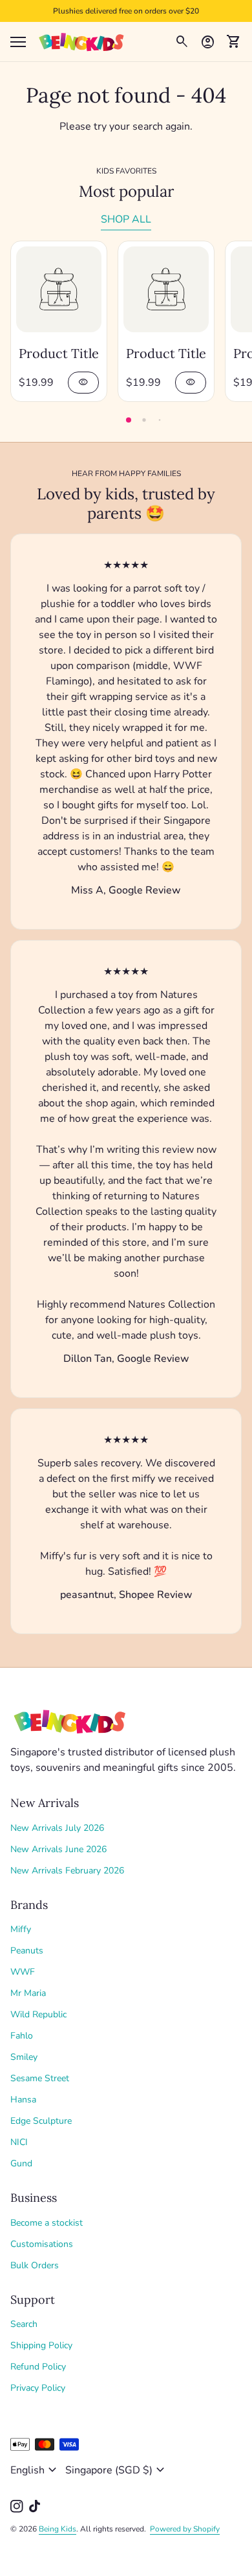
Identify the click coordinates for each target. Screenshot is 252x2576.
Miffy (21, 1929)
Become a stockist (47, 2223)
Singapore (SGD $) (117, 2470)
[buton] (35, 2470)
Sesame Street (40, 2078)
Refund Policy (38, 2367)
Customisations (42, 2244)
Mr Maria (28, 1993)
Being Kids (58, 2529)
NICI (19, 2142)
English (35, 2470)
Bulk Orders (35, 2265)
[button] (129, 420)
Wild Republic (38, 2014)
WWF (23, 1972)
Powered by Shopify (185, 2529)
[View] (59, 289)
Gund (21, 2163)
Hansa (23, 2100)
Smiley (24, 2057)
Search (24, 2324)
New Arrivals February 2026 (67, 1871)
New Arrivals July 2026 (57, 1828)
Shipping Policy (41, 2345)
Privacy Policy (38, 2388)
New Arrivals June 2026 (58, 1849)
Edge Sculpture (41, 2121)
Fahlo (22, 2036)
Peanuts (27, 1951)
